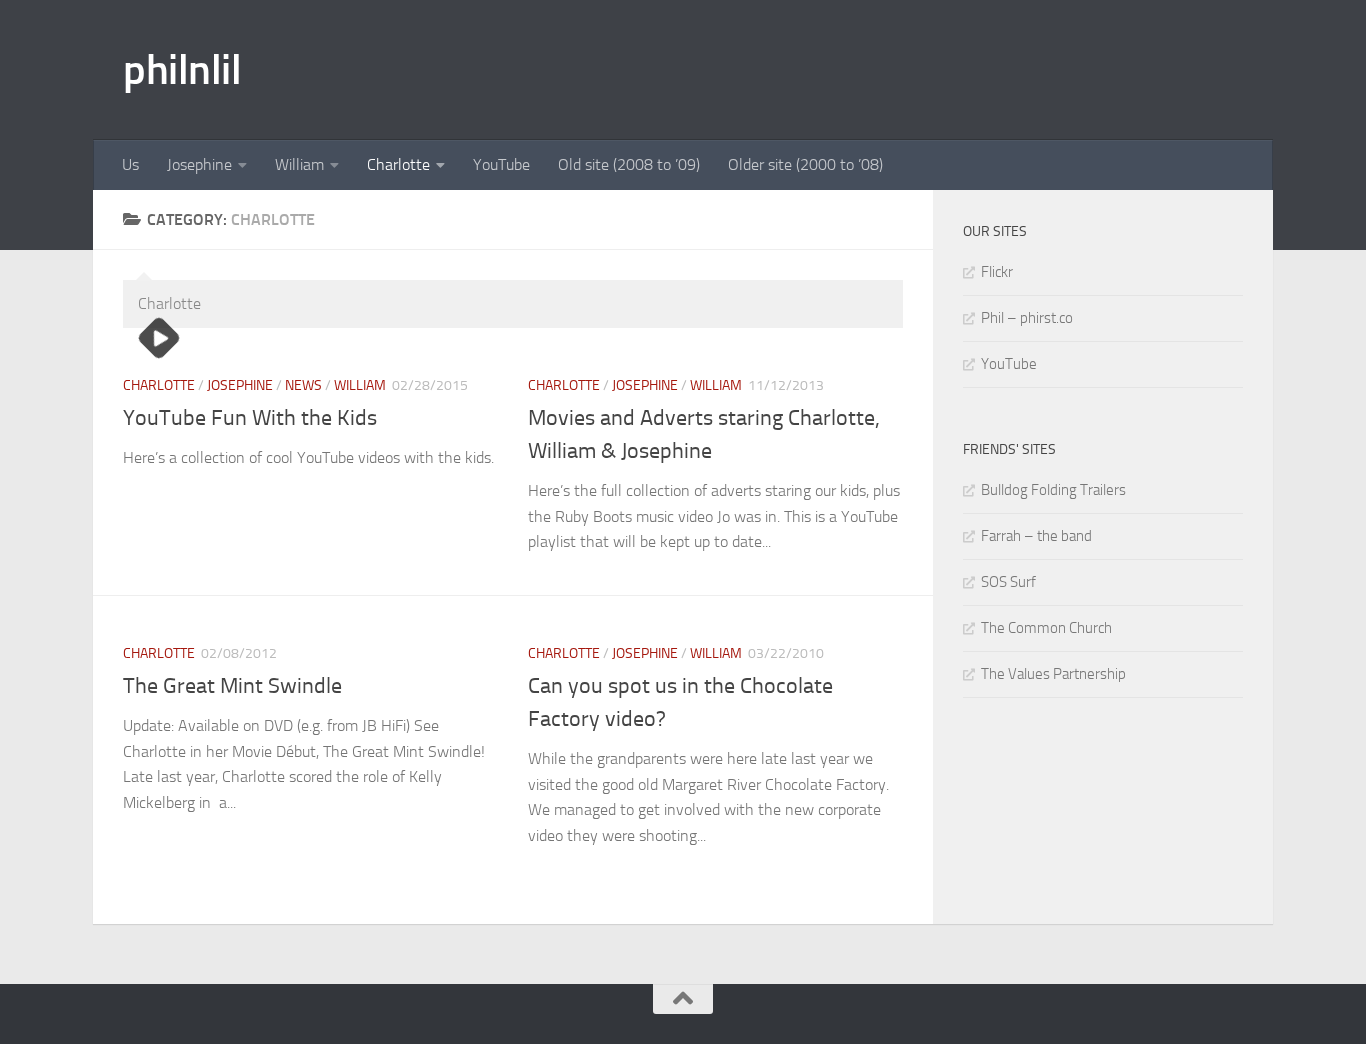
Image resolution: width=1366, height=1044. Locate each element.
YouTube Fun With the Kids (250, 418)
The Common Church (1046, 628)
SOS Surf (1008, 582)
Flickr (997, 272)
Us (130, 164)
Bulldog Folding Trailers (1053, 490)
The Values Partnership (1053, 674)
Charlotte (398, 164)
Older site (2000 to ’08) (805, 164)
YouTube (501, 164)
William (299, 164)
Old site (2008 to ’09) (629, 164)
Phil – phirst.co (1027, 318)
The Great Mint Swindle (232, 686)
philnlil (182, 70)
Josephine (199, 164)
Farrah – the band (1036, 536)
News (303, 385)
